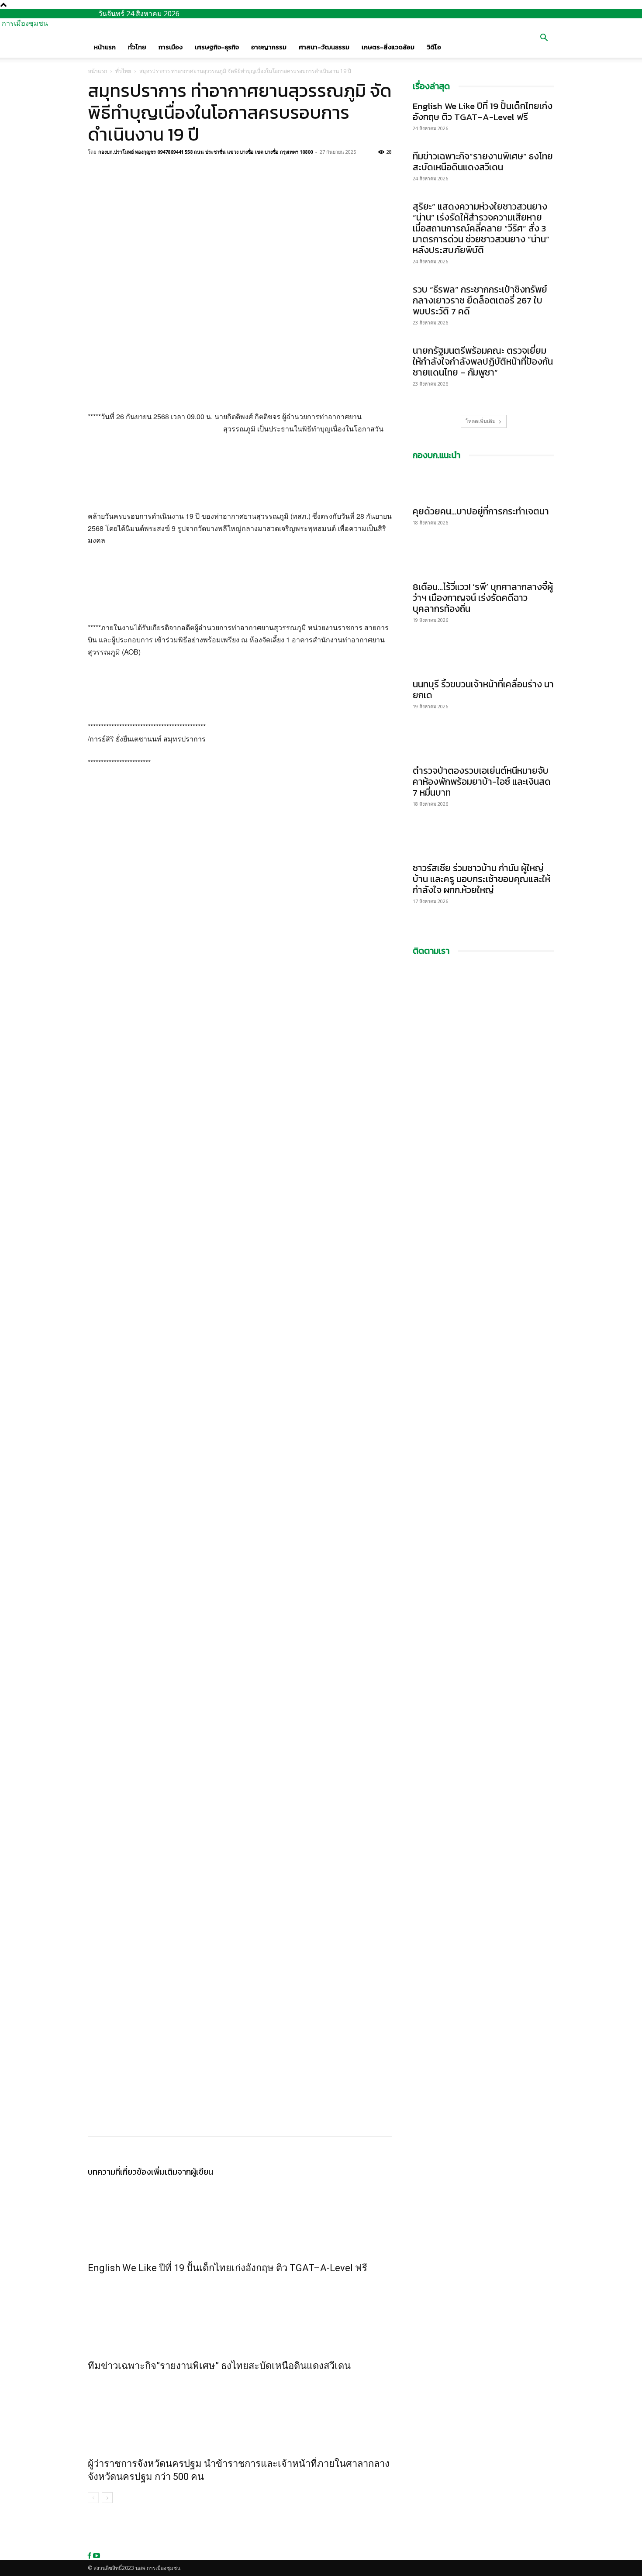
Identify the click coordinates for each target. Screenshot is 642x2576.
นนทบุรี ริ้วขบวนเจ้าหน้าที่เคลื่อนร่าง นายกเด (483, 690)
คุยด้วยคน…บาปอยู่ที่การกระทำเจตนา (481, 511)
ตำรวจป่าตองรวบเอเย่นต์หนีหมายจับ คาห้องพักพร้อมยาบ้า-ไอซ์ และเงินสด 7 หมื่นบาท (482, 781)
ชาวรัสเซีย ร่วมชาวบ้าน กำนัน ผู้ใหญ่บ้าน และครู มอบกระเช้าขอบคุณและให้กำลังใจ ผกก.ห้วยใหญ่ (481, 879)
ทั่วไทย (137, 47)
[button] (544, 38)
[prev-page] (93, 2498)
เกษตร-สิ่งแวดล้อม (388, 47)
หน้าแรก (105, 47)
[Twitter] (117, 172)
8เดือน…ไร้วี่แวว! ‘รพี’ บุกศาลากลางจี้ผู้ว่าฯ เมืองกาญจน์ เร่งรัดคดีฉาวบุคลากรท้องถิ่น (483, 598)
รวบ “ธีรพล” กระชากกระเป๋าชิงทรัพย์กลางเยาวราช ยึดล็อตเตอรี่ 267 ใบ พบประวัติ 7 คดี (480, 300)
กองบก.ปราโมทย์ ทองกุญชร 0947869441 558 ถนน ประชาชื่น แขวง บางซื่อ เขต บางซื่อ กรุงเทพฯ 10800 (205, 152)
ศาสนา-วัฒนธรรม (324, 47)
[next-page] (107, 2498)
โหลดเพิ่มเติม (481, 421)
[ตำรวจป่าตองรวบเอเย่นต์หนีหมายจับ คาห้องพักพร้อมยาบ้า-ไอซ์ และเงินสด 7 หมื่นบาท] (483, 744)
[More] (157, 172)
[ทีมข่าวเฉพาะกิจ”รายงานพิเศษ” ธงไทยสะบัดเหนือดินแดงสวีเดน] (240, 2315)
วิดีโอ (434, 47)
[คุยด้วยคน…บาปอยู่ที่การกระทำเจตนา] (483, 485)
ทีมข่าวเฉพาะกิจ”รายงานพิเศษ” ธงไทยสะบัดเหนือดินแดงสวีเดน (219, 2366)
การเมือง (171, 47)
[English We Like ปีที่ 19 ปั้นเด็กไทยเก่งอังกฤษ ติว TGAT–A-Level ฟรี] (240, 2217)
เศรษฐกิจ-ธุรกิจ (217, 47)
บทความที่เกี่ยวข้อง (119, 2172)
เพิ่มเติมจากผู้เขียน (182, 2172)
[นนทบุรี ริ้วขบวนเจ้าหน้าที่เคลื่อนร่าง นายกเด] (483, 658)
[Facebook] (97, 172)
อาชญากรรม (269, 47)
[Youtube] (97, 2556)
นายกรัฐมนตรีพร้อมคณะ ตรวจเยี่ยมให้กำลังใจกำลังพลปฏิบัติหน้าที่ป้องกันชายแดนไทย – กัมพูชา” (483, 361)
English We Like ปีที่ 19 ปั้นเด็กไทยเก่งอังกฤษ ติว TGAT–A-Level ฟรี (228, 2268)
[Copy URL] (137, 172)
